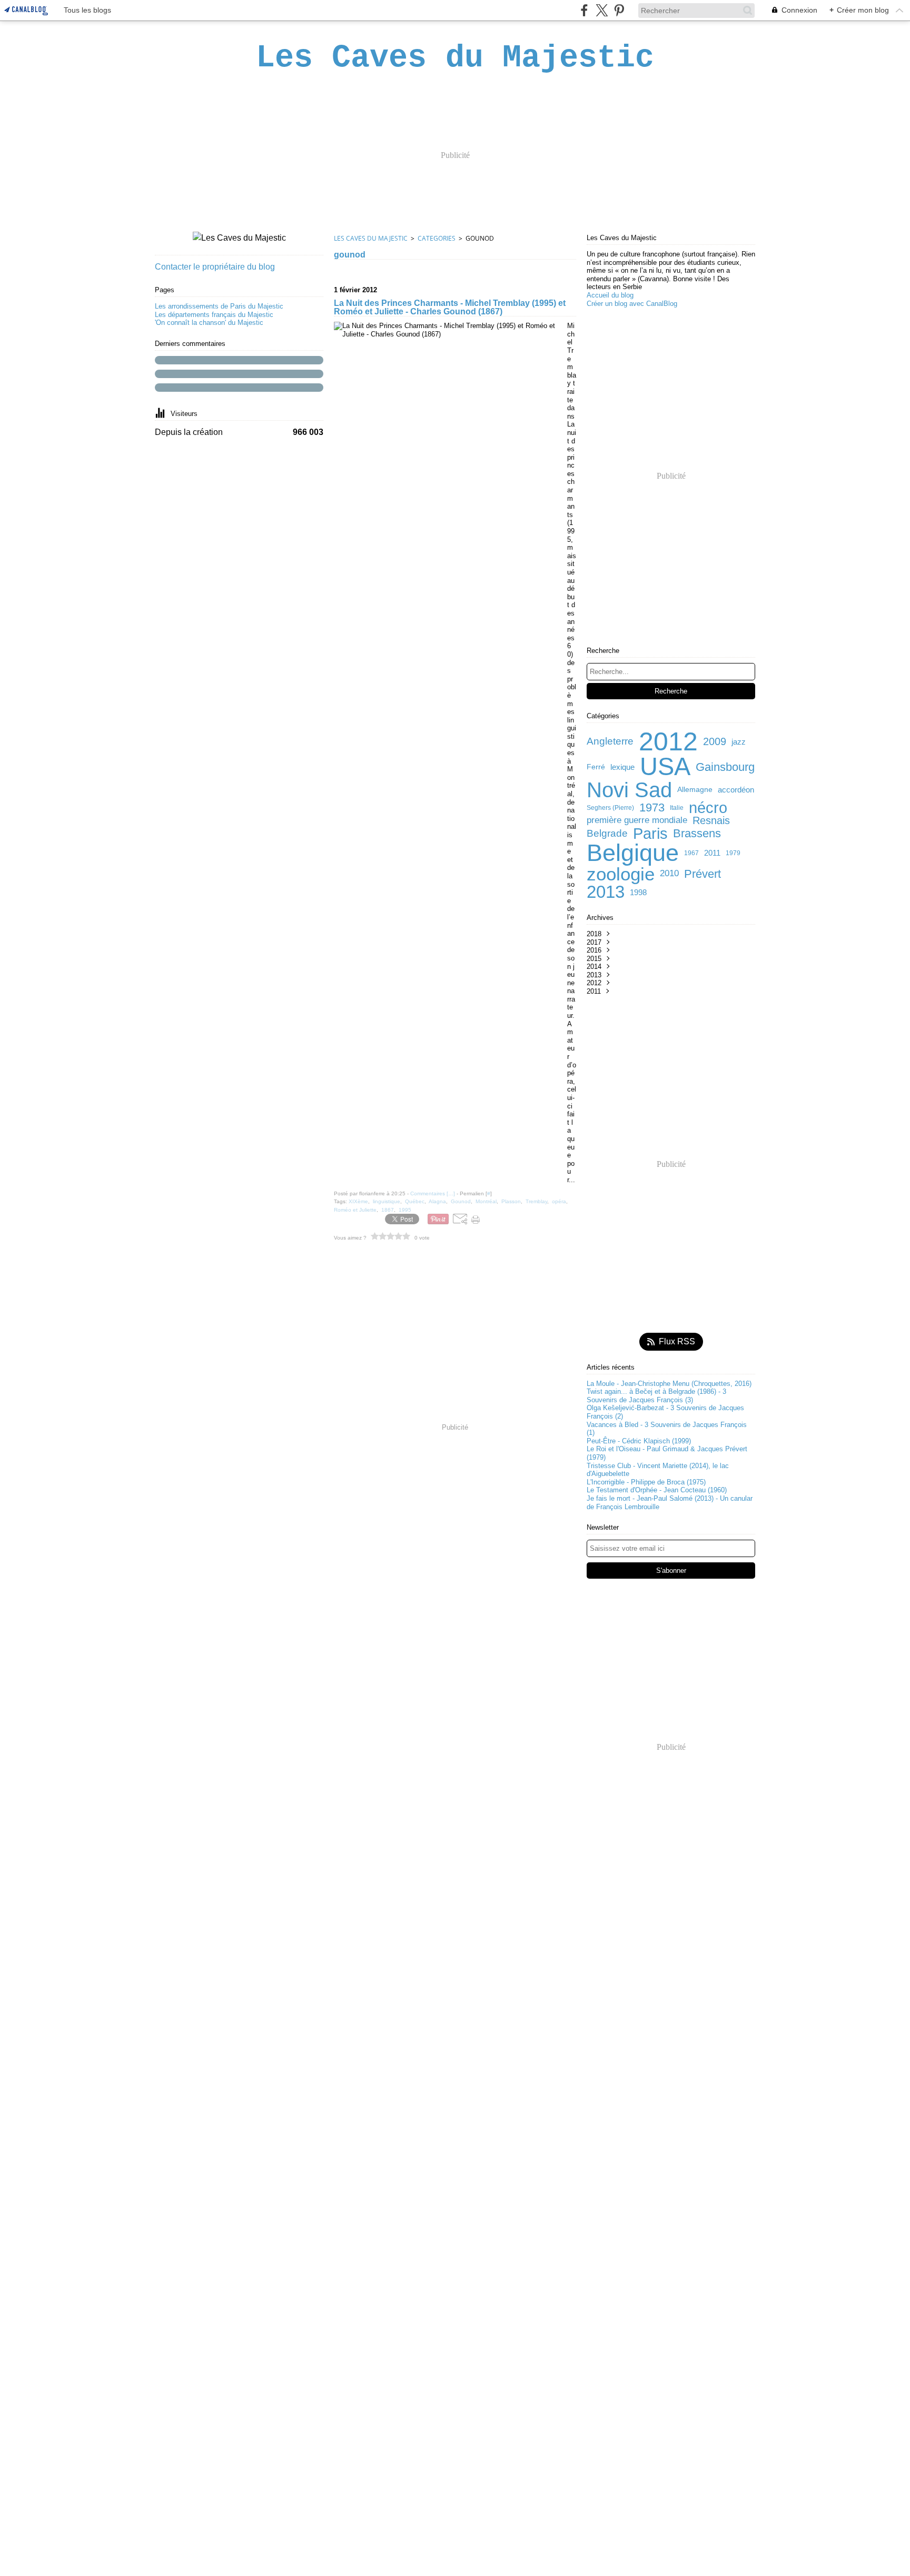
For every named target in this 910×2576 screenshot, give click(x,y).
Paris (650, 834)
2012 (668, 741)
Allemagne (695, 790)
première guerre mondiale (637, 821)
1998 (638, 892)
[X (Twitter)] (602, 10)
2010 (669, 874)
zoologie (621, 874)
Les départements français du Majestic (214, 315)
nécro (708, 808)
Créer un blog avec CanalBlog (632, 304)
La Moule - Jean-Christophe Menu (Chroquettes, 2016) (669, 1384)
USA (665, 767)
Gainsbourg (725, 767)
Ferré (596, 767)
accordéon (736, 790)
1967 (691, 853)
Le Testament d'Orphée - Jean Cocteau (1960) (657, 1490)
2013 (606, 892)
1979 (733, 853)
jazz (739, 742)
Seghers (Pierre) (610, 808)
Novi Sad (629, 790)
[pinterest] (619, 10)
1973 (652, 808)
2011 (712, 853)
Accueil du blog (610, 295)
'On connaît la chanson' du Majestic (209, 323)
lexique (622, 767)
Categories (437, 238)
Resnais (711, 820)
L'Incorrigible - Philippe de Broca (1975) (646, 1482)
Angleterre (610, 742)
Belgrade (607, 834)
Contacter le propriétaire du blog (215, 267)
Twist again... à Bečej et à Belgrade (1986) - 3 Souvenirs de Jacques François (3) (656, 1396)
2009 (715, 741)
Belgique (633, 853)
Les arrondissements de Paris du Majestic (219, 306)
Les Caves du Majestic (371, 238)
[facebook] (584, 10)
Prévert (703, 874)
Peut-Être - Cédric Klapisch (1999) (639, 1441)
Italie (677, 808)
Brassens (697, 834)
